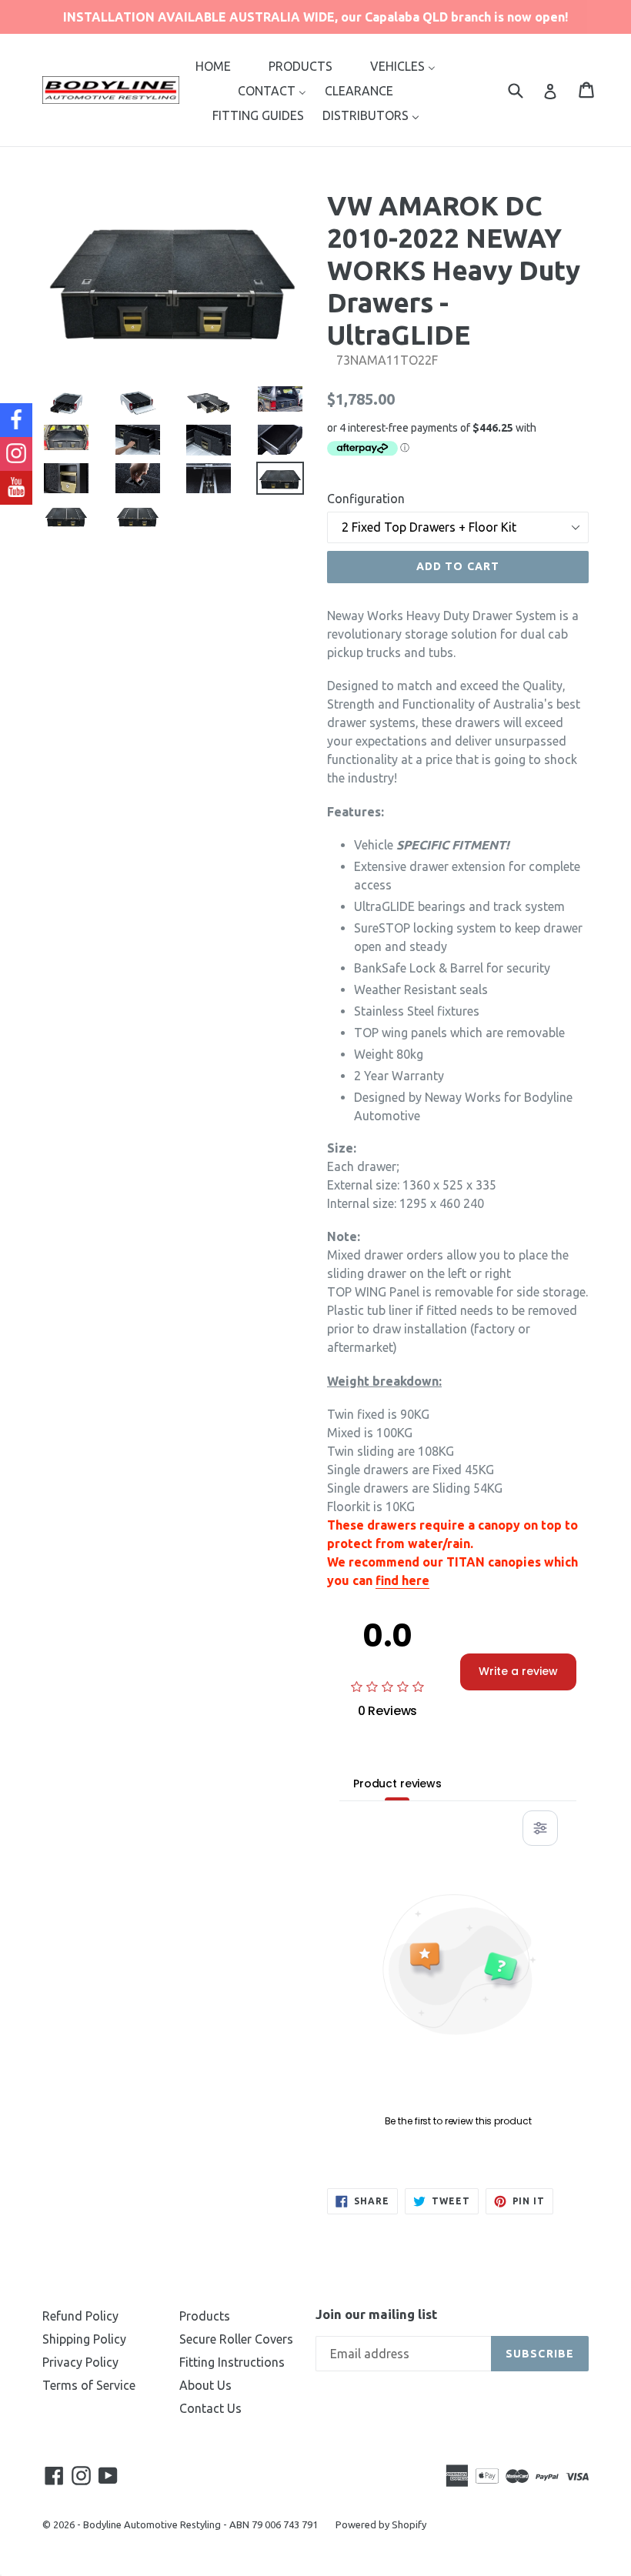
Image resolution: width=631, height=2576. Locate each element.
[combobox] (525, 90)
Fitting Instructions (232, 2362)
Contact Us (210, 2408)
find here (402, 1580)
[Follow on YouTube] (16, 488)
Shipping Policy (84, 2339)
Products (205, 2316)
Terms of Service (89, 2385)
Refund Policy (80, 2316)
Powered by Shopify (381, 2524)
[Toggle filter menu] (540, 1828)
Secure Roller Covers (236, 2339)
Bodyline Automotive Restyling (152, 2524)
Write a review (518, 1671)
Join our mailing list (376, 2314)
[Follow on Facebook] (16, 420)
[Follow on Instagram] (16, 454)
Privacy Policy (80, 2362)
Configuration (366, 499)
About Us (205, 2385)
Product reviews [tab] (397, 1784)
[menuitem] (213, 65)
